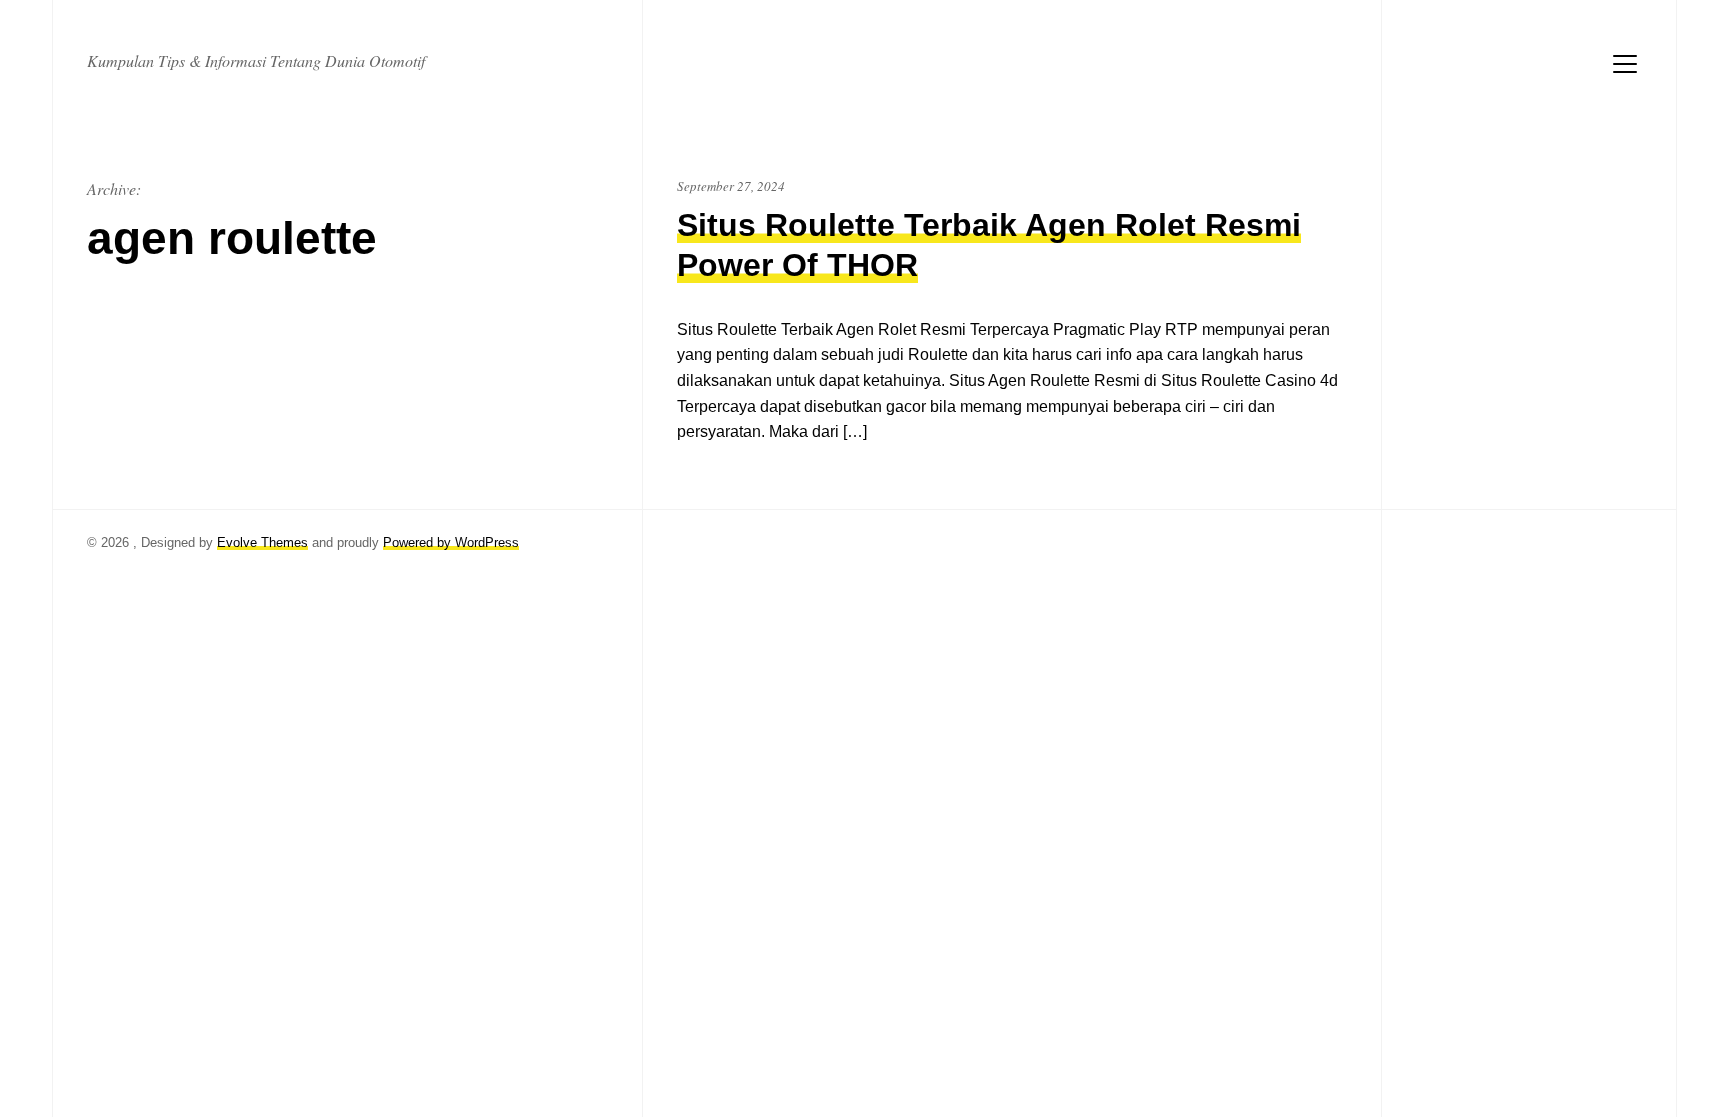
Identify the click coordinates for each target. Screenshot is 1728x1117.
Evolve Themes (262, 542)
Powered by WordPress (451, 542)
